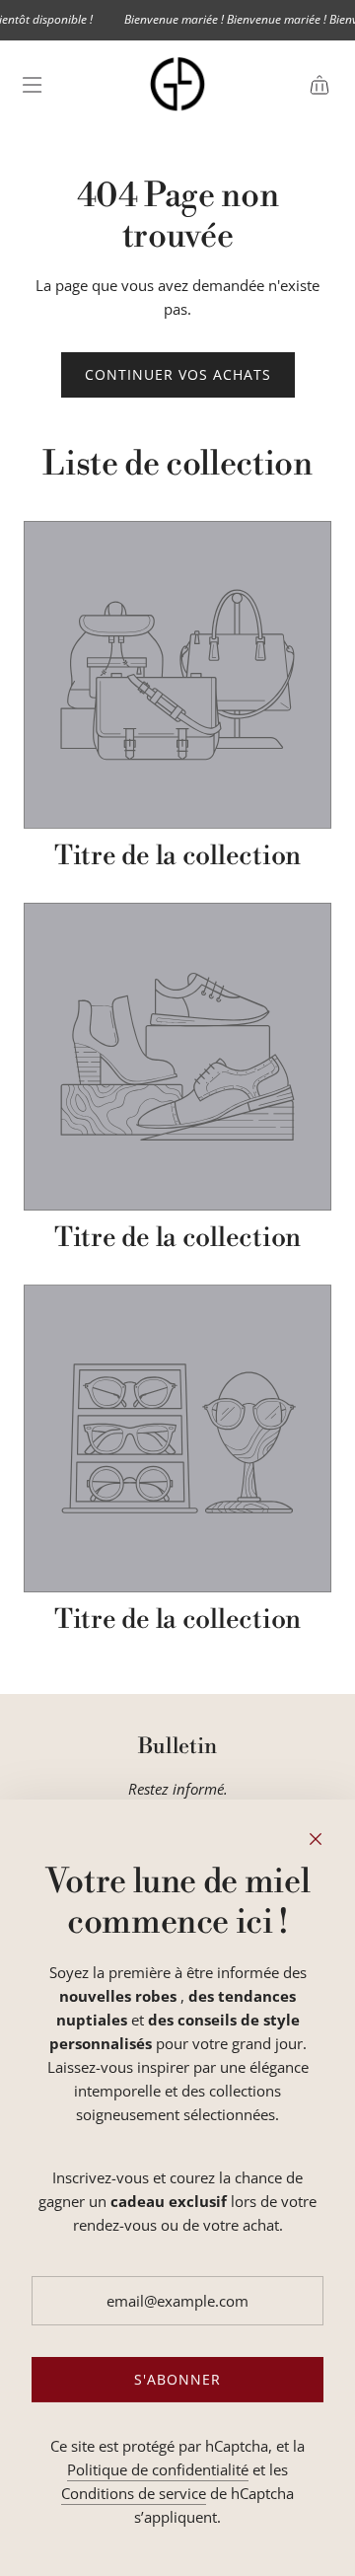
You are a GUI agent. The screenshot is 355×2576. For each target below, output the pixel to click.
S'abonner (177, 2379)
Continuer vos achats (178, 374)
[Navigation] (32, 85)
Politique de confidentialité (158, 2469)
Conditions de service (134, 2493)
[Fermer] (316, 1839)
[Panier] (319, 85)
